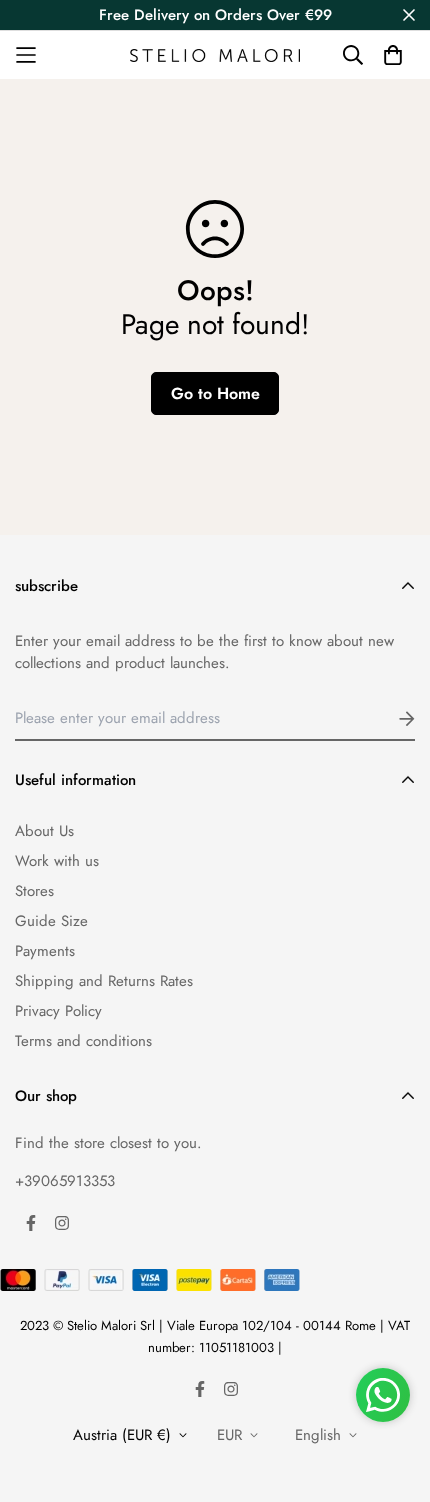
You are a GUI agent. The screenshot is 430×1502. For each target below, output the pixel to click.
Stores (34, 891)
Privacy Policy (58, 1011)
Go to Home (215, 393)
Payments (45, 951)
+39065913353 (65, 1181)
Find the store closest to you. (108, 1143)
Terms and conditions (83, 1041)
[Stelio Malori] (215, 55)
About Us (44, 831)
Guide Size (51, 921)
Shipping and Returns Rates (104, 981)
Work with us (57, 861)
